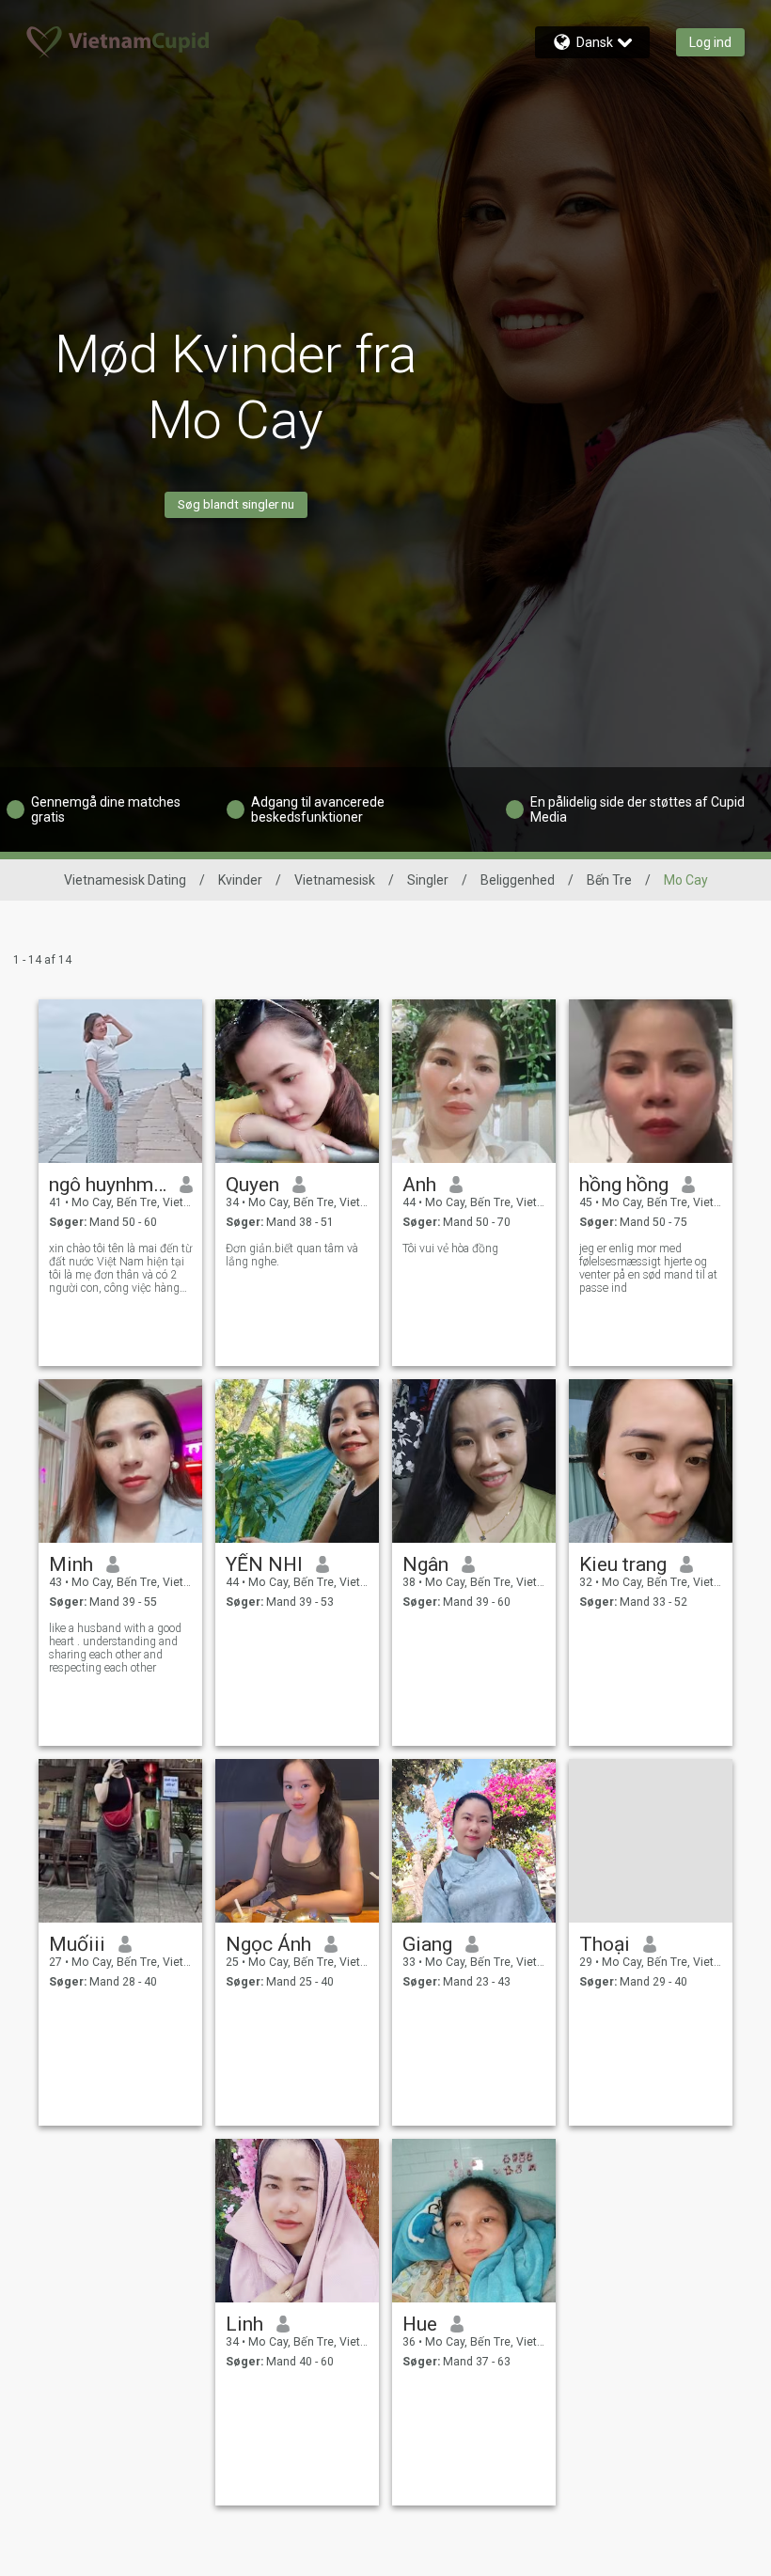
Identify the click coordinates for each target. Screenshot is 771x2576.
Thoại (605, 1944)
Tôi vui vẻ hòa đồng (450, 1249)
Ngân (425, 1564)
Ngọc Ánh (268, 1944)
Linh (244, 2324)
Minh (71, 1564)
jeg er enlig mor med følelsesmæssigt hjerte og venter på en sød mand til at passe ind (648, 1268)
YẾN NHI (264, 1564)
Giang (427, 1944)
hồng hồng (624, 1185)
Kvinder (240, 880)
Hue (420, 2324)
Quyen (252, 1185)
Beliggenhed (518, 880)
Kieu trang (623, 1564)
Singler (428, 880)
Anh (419, 1185)
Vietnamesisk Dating (125, 880)
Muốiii (77, 1944)
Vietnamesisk (335, 880)
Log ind (710, 42)
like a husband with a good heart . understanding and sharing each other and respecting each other (115, 1648)
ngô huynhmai (108, 1185)
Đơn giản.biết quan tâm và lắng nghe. (292, 1255)
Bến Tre (609, 880)
